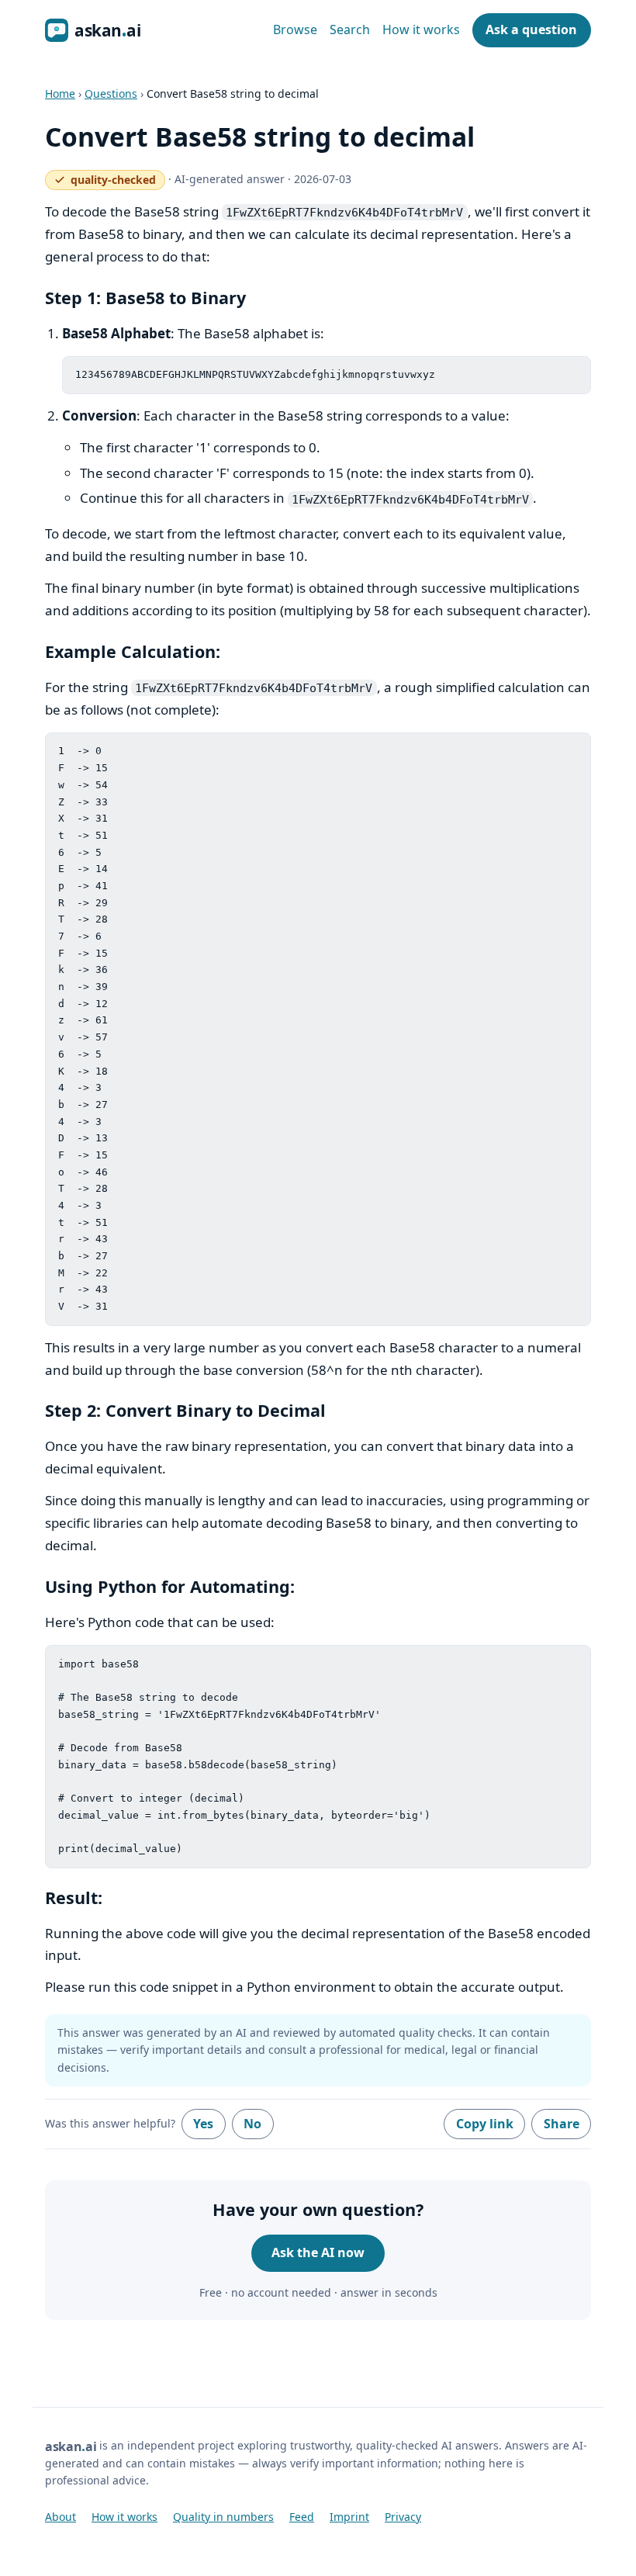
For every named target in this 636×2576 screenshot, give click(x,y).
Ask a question (531, 29)
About (60, 2517)
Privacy (403, 2517)
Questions (111, 93)
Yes (203, 2124)
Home (60, 93)
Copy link (485, 2124)
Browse (295, 29)
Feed (302, 2517)
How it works (421, 29)
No (252, 2124)
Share (562, 2124)
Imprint (349, 2517)
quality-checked (109, 181)
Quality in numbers (223, 2517)
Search (350, 29)
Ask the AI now (318, 2252)
